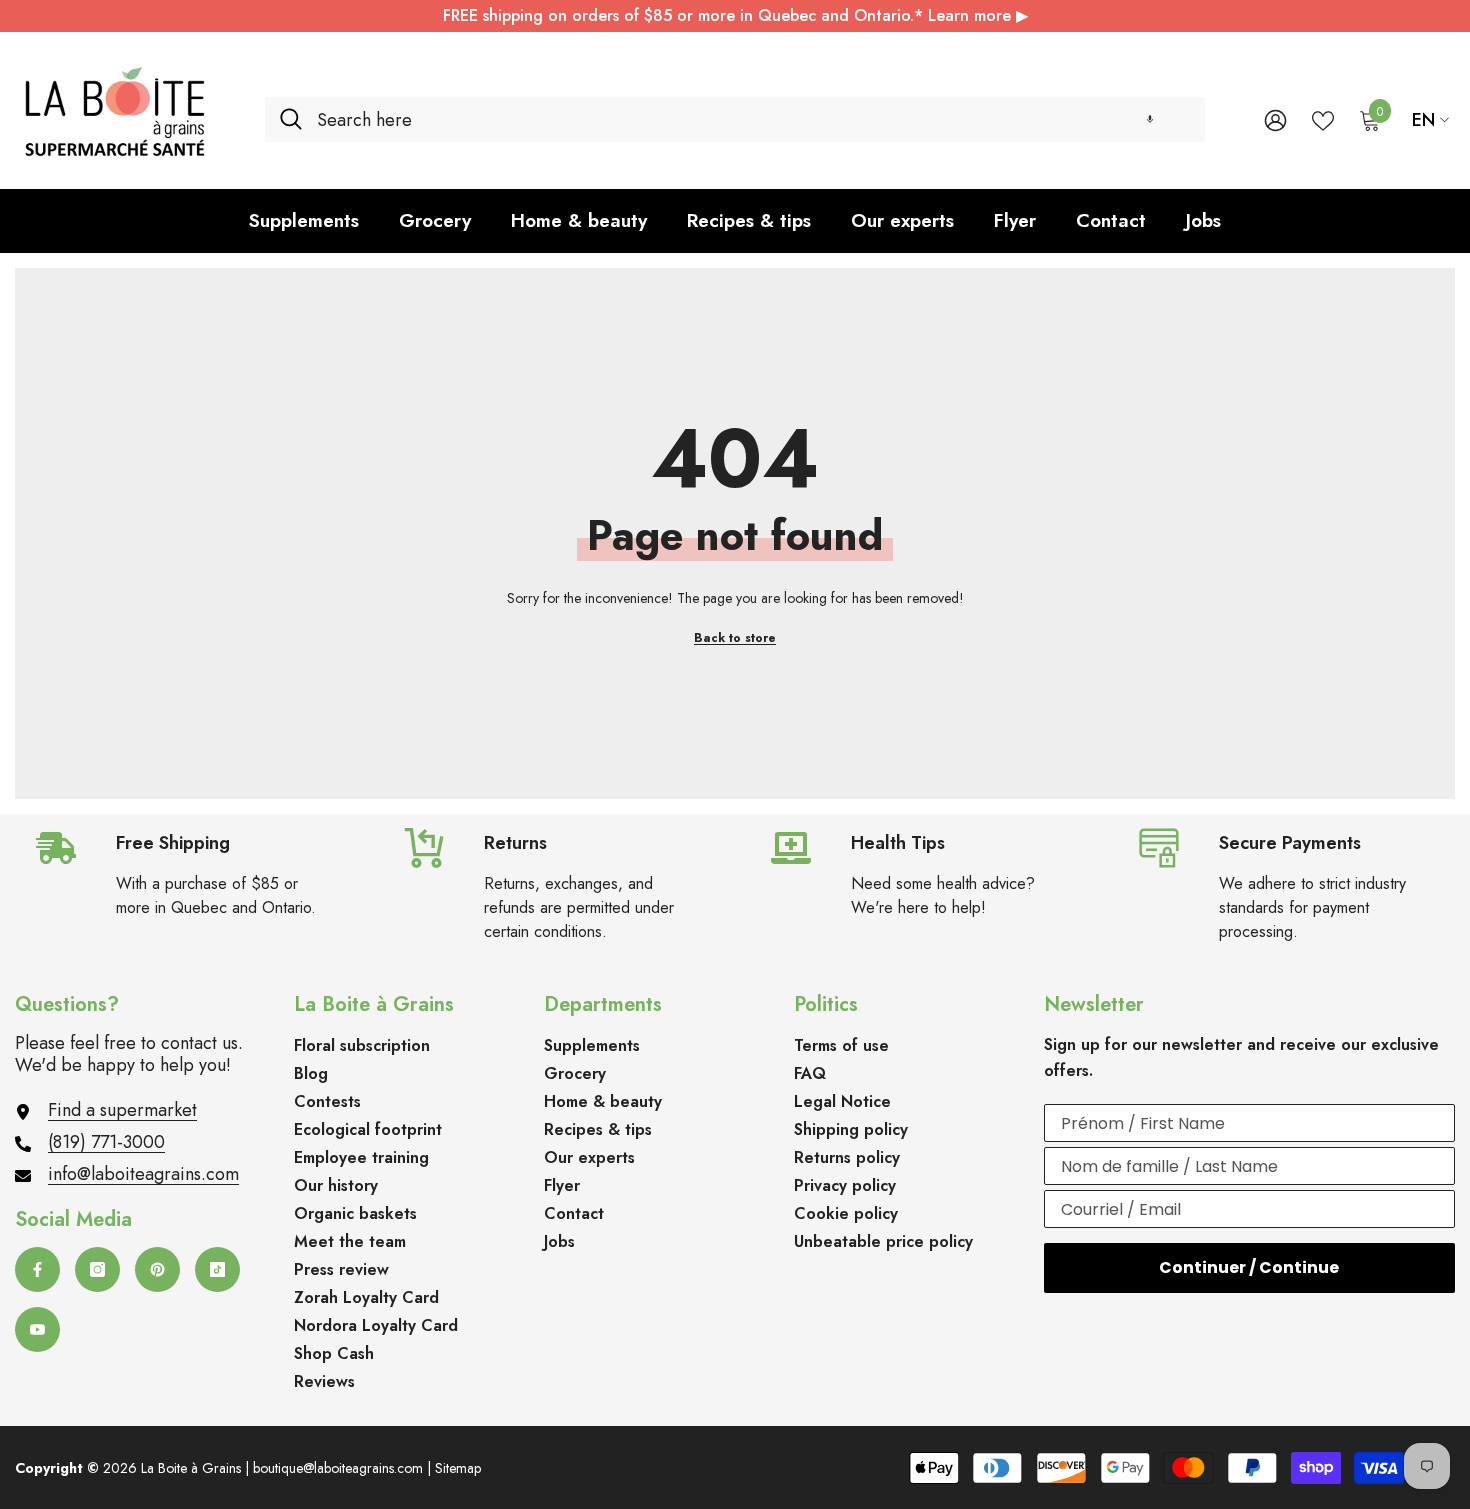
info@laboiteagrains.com (143, 1174)
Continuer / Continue (1249, 1267)
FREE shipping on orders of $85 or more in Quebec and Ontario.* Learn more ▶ (735, 15)
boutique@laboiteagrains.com (338, 1468)
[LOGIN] (1275, 119)
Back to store (735, 638)
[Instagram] (97, 1269)
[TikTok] (217, 1269)
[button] (1150, 119)
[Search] (735, 119)
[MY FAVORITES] (1323, 119)
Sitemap (458, 1468)
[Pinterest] (157, 1269)
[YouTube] (37, 1329)
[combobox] (753, 119)
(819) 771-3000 (106, 1142)
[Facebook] (37, 1269)
